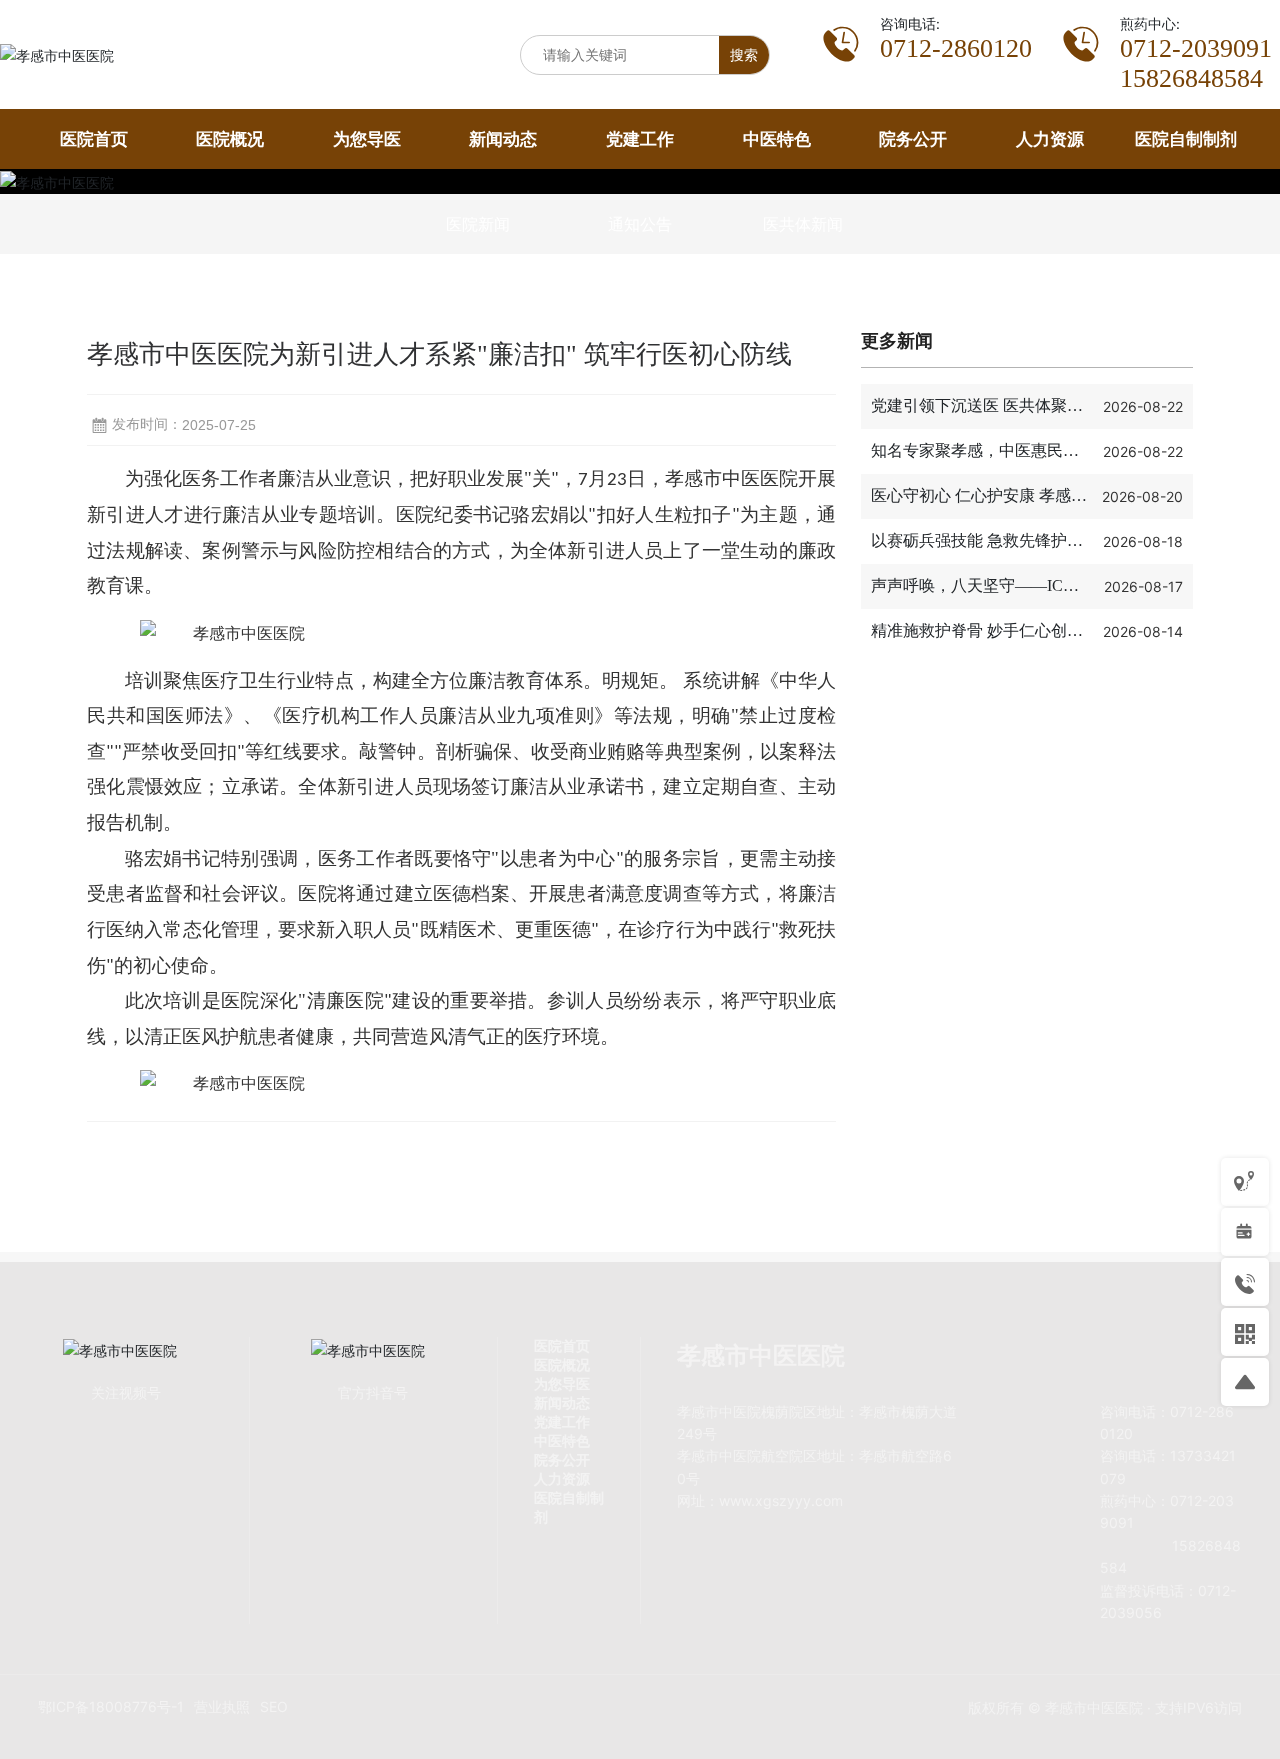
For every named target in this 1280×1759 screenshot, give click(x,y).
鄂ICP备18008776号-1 (111, 1706)
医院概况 (562, 1364)
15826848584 (1191, 78)
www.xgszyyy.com (781, 1500)
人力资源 (562, 1478)
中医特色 (562, 1440)
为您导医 (562, 1383)
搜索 (744, 54)
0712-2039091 (1196, 48)
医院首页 (562, 1345)
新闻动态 (562, 1402)
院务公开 (562, 1459)
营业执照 (222, 1706)
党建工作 (562, 1421)
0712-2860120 (956, 48)
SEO (274, 1706)
